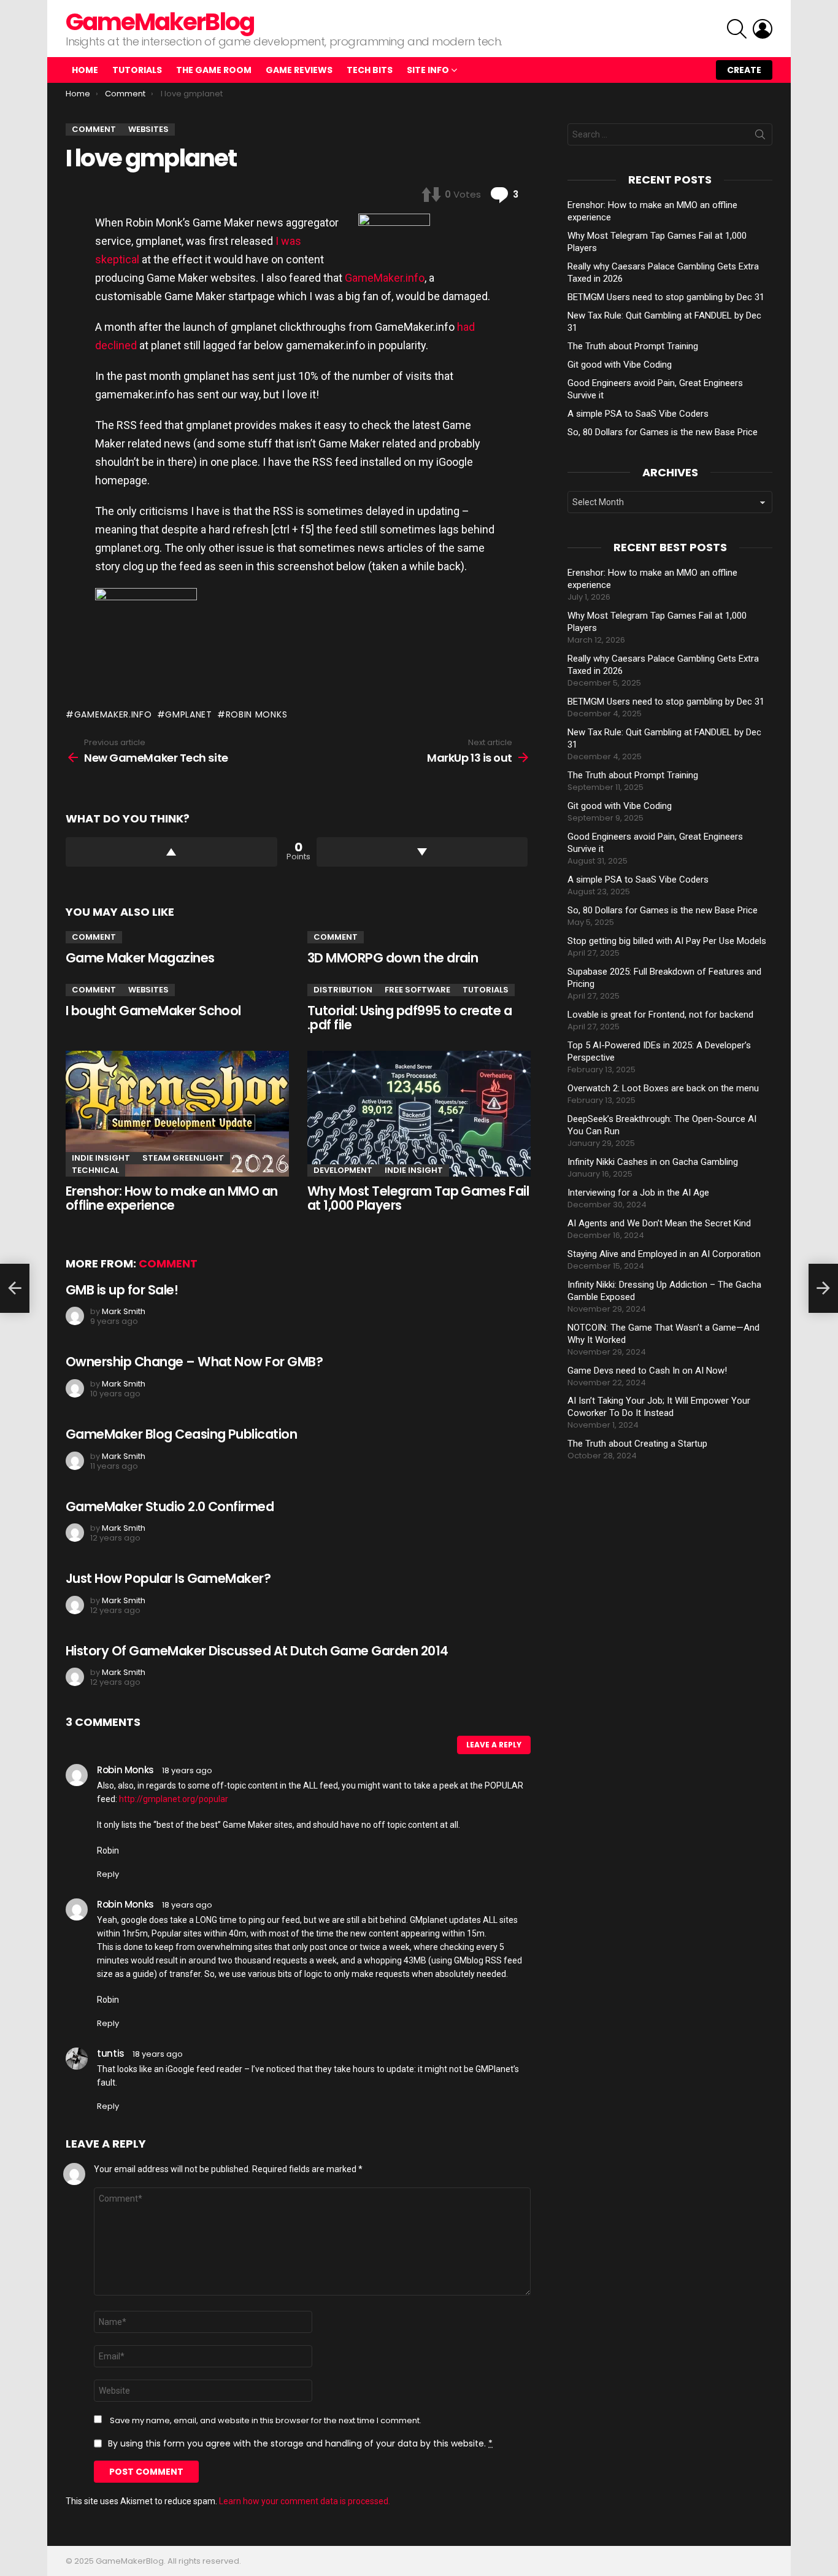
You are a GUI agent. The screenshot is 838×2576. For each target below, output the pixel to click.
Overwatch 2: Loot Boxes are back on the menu (663, 1088)
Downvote (422, 852)
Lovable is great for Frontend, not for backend (660, 1015)
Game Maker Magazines (140, 958)
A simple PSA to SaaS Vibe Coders (638, 414)
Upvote (171, 852)
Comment (94, 937)
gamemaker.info (113, 714)
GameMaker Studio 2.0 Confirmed (170, 1507)
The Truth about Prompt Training (633, 346)
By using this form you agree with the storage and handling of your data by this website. (300, 2443)
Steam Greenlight (183, 1158)
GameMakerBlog (160, 22)
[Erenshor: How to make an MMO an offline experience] (177, 1114)
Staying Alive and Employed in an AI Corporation (664, 1254)
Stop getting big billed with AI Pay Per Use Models (667, 941)
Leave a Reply (494, 1745)
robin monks (256, 714)
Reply (108, 1874)
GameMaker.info (385, 278)
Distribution (343, 990)
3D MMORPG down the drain (393, 958)
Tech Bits (370, 70)
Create (744, 70)
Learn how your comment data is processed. (305, 2501)
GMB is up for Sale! (122, 1290)
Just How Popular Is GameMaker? (168, 1578)
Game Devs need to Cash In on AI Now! (647, 1371)
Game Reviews (299, 70)
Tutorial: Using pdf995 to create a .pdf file (409, 1018)
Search (760, 137)
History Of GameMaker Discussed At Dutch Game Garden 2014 (257, 1651)
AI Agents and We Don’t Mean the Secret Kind (659, 1223)
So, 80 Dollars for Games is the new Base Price (663, 432)
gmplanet (189, 714)
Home (85, 70)
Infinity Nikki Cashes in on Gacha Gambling (653, 1162)
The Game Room (214, 70)
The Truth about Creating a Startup (637, 1444)
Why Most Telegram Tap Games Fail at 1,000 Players (418, 1198)
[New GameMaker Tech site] (15, 1288)
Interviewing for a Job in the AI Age (638, 1193)
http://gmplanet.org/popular (174, 1799)
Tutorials (137, 70)
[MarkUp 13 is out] (823, 1288)
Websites (148, 990)
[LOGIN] (763, 29)
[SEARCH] (737, 29)
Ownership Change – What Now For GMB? (194, 1362)
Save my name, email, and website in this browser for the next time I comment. (266, 2421)
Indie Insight (101, 1158)
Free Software (417, 990)
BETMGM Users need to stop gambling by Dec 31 (666, 297)
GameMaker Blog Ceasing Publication (181, 1434)
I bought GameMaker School (153, 1011)
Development (343, 1170)
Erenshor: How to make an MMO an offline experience (172, 1198)
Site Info (428, 70)
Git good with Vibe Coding (620, 365)
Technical (95, 1170)
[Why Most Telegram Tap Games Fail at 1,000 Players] (419, 1114)
